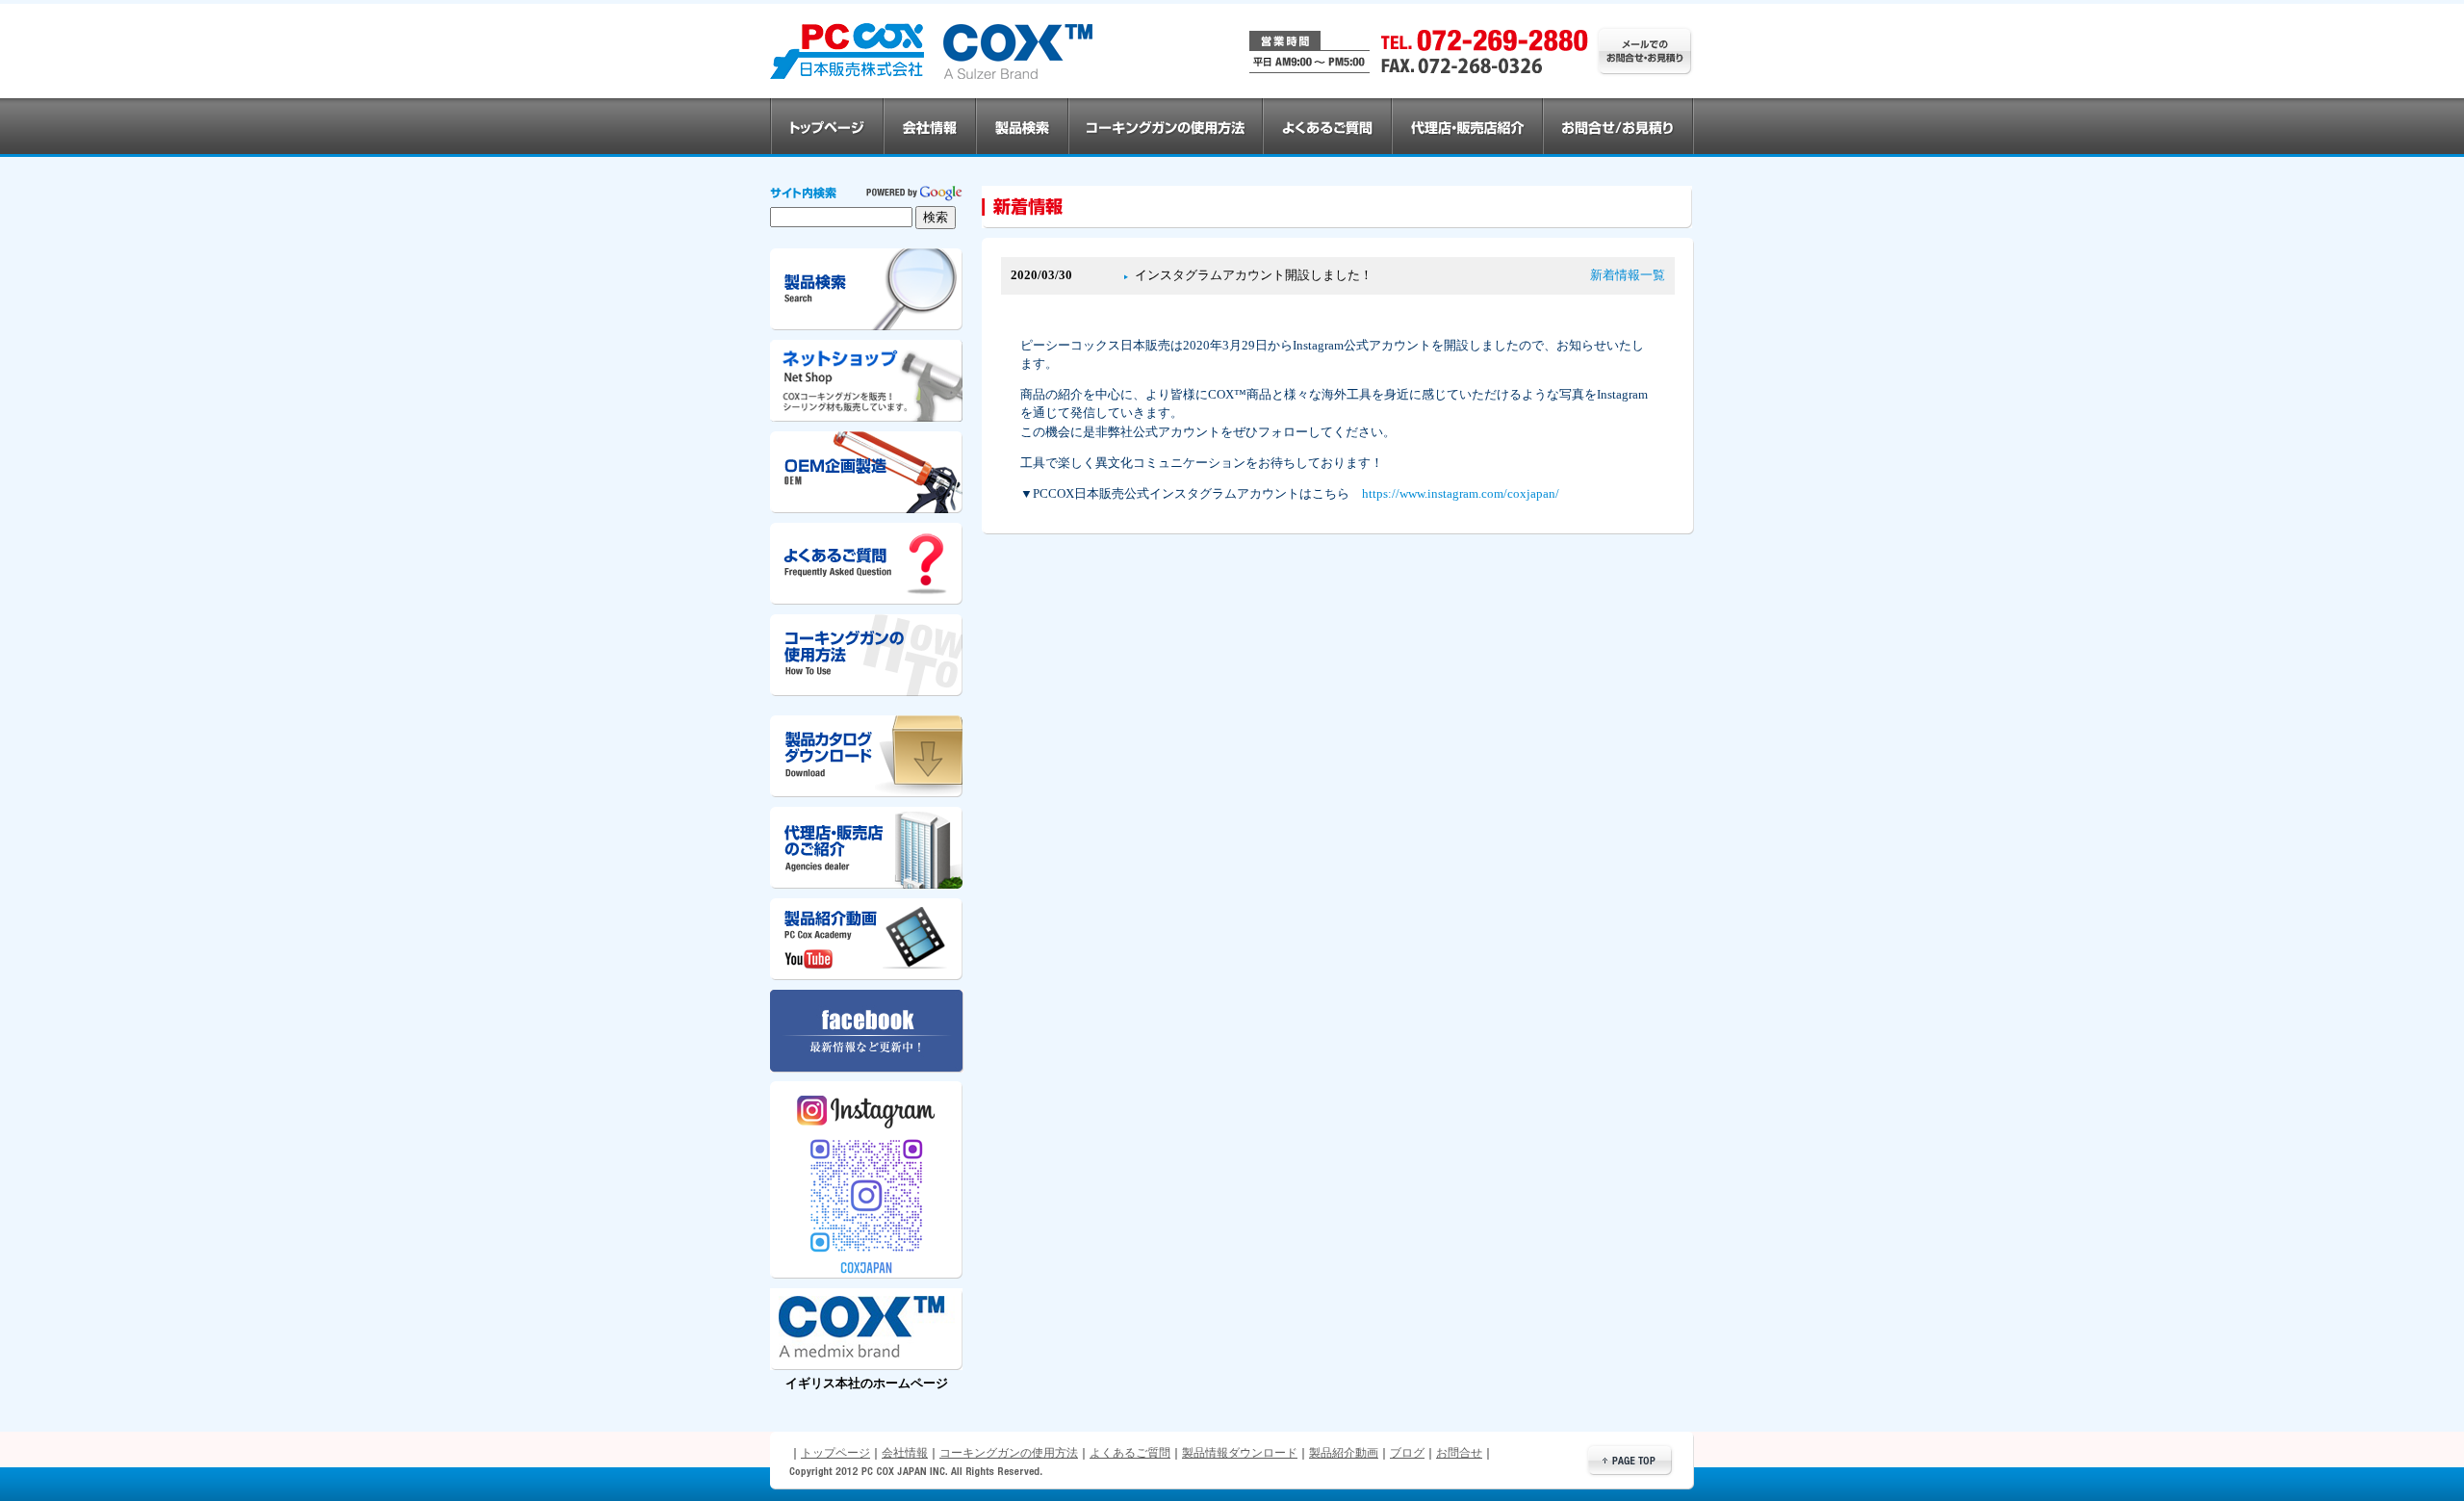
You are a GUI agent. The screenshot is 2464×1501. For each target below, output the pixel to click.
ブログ (1407, 1453)
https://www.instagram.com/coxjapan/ (1461, 493)
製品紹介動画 (1344, 1453)
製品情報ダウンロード (1240, 1453)
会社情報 (905, 1453)
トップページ (835, 1453)
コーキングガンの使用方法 (1009, 1453)
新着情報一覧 (1628, 275)
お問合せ (1459, 1453)
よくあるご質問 (1130, 1453)
